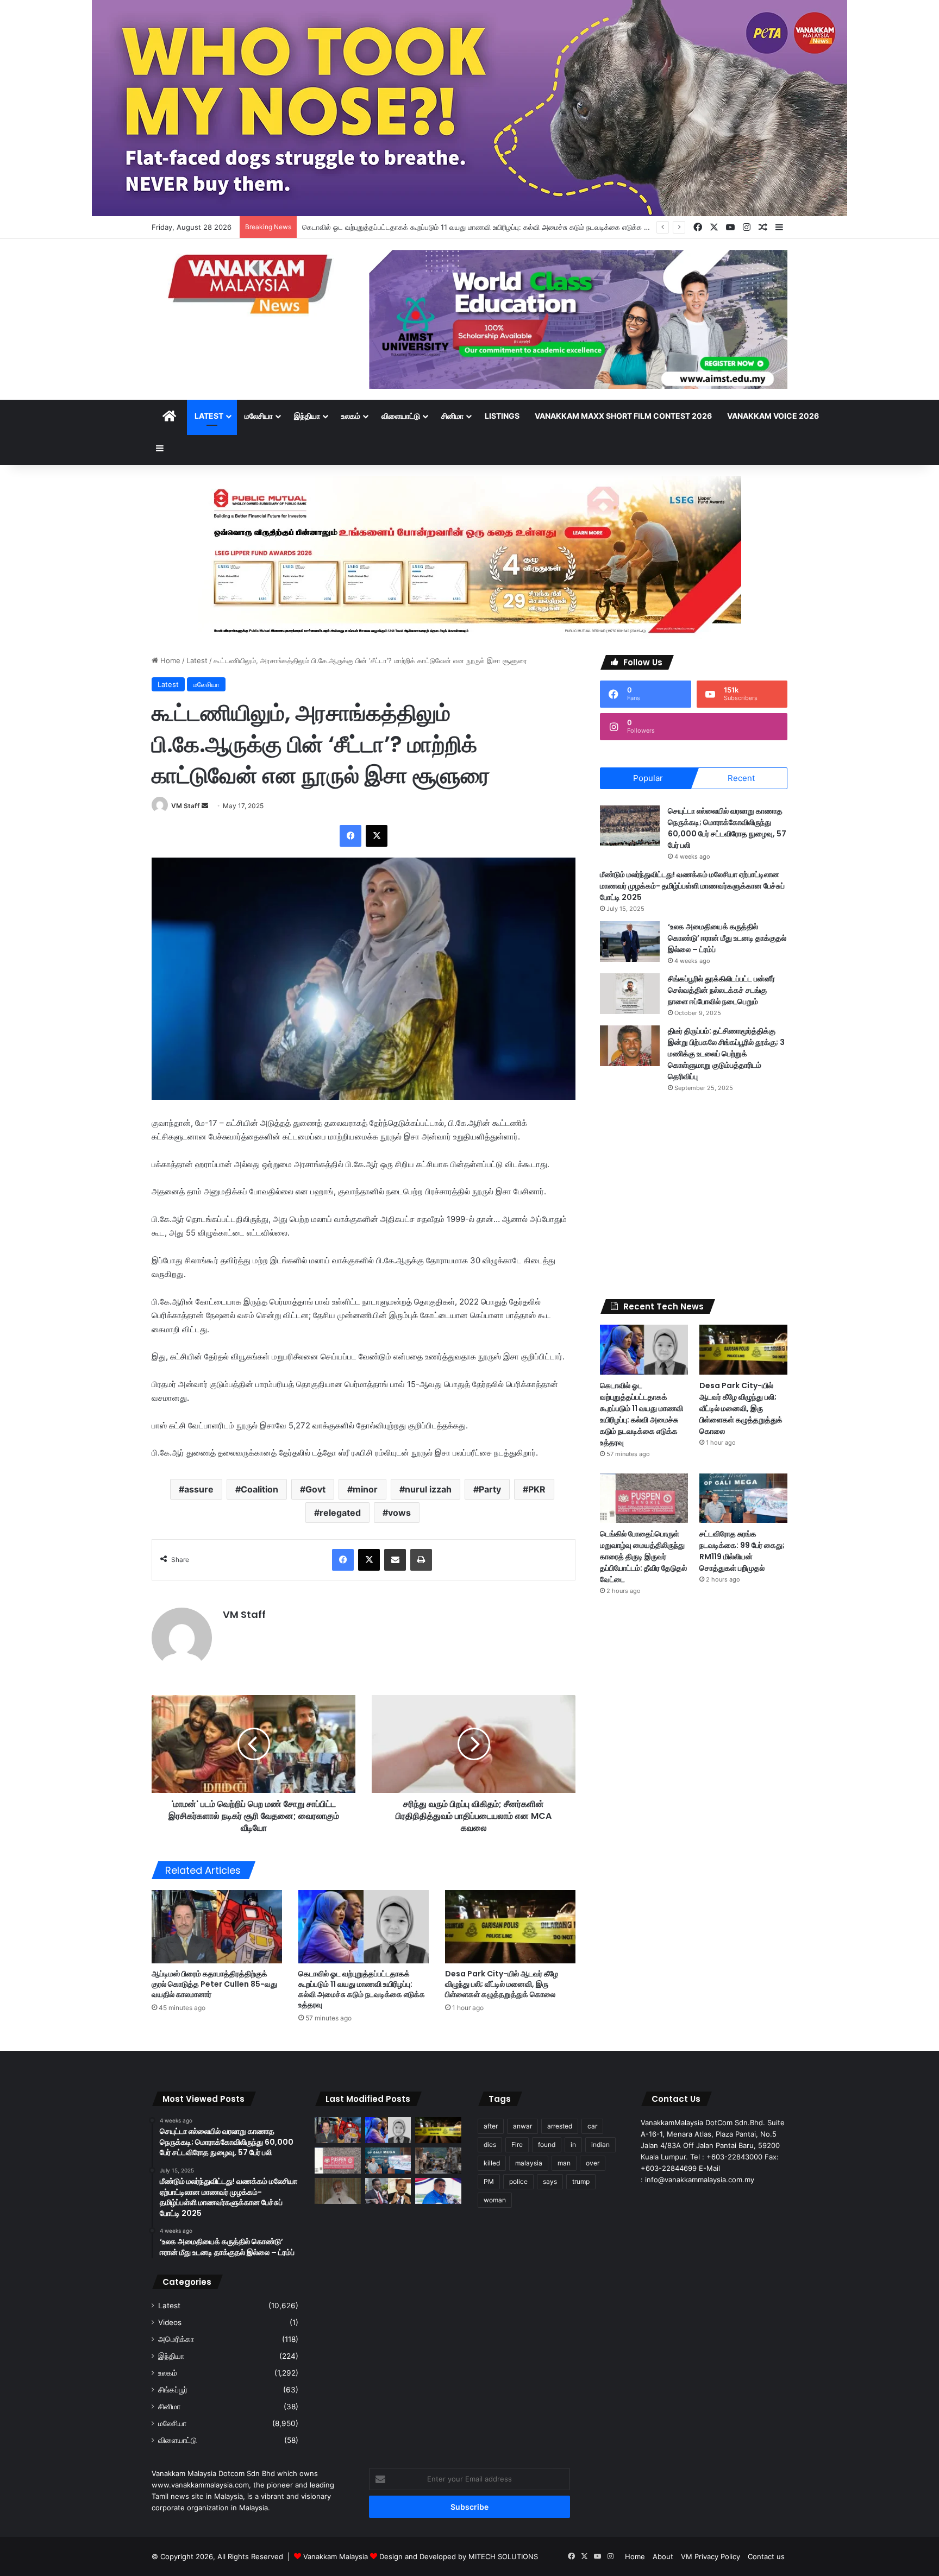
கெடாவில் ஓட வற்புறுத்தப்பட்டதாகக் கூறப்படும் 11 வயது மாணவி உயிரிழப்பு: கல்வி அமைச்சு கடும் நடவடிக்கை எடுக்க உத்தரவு (484, 227)
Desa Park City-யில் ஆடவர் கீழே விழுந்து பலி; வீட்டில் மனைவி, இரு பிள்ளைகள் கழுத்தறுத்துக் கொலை (502, 1984)
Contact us (766, 2556)
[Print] (421, 1560)
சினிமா (452, 416)
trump (581, 2181)
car (592, 2126)
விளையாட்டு (401, 416)
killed (492, 2163)
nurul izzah (428, 1489)
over (593, 2163)
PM (489, 2181)
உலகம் (351, 416)
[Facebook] (350, 836)
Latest (209, 416)
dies (490, 2144)
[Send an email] (205, 806)
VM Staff (186, 806)
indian (600, 2144)
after (491, 2126)
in (573, 2144)
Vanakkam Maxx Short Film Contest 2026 (623, 416)
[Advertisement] (694, 1196)
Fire (517, 2144)
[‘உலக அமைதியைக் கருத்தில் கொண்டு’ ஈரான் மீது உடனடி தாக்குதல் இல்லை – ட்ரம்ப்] (630, 941)
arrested (560, 2126)
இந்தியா (307, 416)
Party (490, 1489)
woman (495, 2200)
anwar (522, 2126)
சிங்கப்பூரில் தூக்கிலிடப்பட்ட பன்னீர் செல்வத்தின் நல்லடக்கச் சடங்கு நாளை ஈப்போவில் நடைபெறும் (721, 990)
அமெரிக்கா (176, 2339)
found (547, 2144)
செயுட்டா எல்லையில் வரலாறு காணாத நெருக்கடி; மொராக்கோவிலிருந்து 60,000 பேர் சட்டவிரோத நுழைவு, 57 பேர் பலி (727, 828)
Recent (741, 778)
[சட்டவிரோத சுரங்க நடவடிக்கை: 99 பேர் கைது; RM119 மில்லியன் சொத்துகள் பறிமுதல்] (743, 1498)
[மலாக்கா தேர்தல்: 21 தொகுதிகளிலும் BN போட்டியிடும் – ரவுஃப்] (438, 2191)
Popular (648, 778)
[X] (377, 836)
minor (365, 1489)
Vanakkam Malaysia (337, 2556)
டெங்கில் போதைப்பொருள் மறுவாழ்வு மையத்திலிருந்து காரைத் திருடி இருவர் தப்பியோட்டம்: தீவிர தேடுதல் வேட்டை (643, 1557)
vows (399, 1513)
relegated (340, 1513)
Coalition (259, 1489)
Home (169, 660)
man (564, 2163)
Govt (315, 1489)
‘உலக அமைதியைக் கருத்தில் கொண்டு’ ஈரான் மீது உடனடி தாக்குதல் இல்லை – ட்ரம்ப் (727, 938)
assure (199, 1489)
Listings (502, 416)
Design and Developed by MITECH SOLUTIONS (459, 2556)
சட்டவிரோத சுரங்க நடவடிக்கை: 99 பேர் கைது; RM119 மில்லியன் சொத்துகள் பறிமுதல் (742, 1551)
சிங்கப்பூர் (173, 2390)
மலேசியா (259, 416)
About (663, 2556)
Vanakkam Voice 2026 (773, 416)
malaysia (529, 2163)
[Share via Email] (395, 1560)
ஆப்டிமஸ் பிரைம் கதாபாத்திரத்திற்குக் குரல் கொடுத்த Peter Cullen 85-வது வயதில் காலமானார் (214, 1984)
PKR (537, 1489)
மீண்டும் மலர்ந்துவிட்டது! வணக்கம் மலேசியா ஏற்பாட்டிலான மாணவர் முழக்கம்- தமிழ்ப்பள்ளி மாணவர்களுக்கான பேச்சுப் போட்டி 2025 (692, 886)
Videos (170, 2322)
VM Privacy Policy (710, 2556)
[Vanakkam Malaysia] (252, 283)
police (518, 2181)
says (550, 2181)
